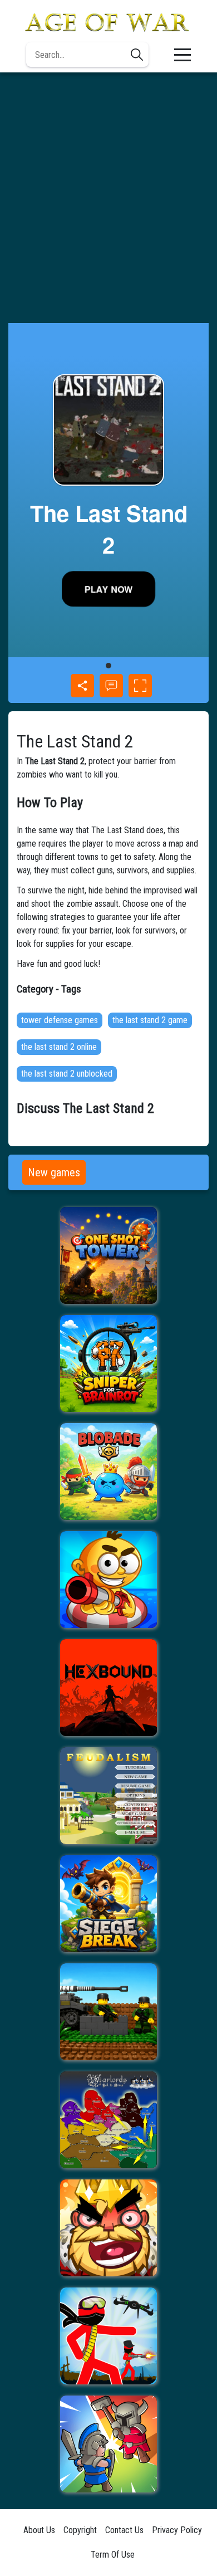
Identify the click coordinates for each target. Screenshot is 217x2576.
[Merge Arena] (108, 2444)
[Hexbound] (108, 1688)
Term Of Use (113, 2555)
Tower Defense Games (60, 1020)
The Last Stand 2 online (59, 1047)
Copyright (80, 2530)
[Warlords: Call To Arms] (108, 2120)
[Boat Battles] (108, 1580)
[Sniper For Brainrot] (108, 1363)
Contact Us (124, 2530)
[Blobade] (108, 1472)
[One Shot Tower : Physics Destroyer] (108, 1255)
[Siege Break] (108, 1904)
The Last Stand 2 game (150, 1020)
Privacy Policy (177, 2530)
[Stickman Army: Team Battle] (108, 2336)
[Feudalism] (108, 1796)
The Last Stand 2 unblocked (67, 1074)
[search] (137, 55)
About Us (39, 2530)
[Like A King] (108, 2228)
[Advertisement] (108, 198)
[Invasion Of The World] (108, 2012)
